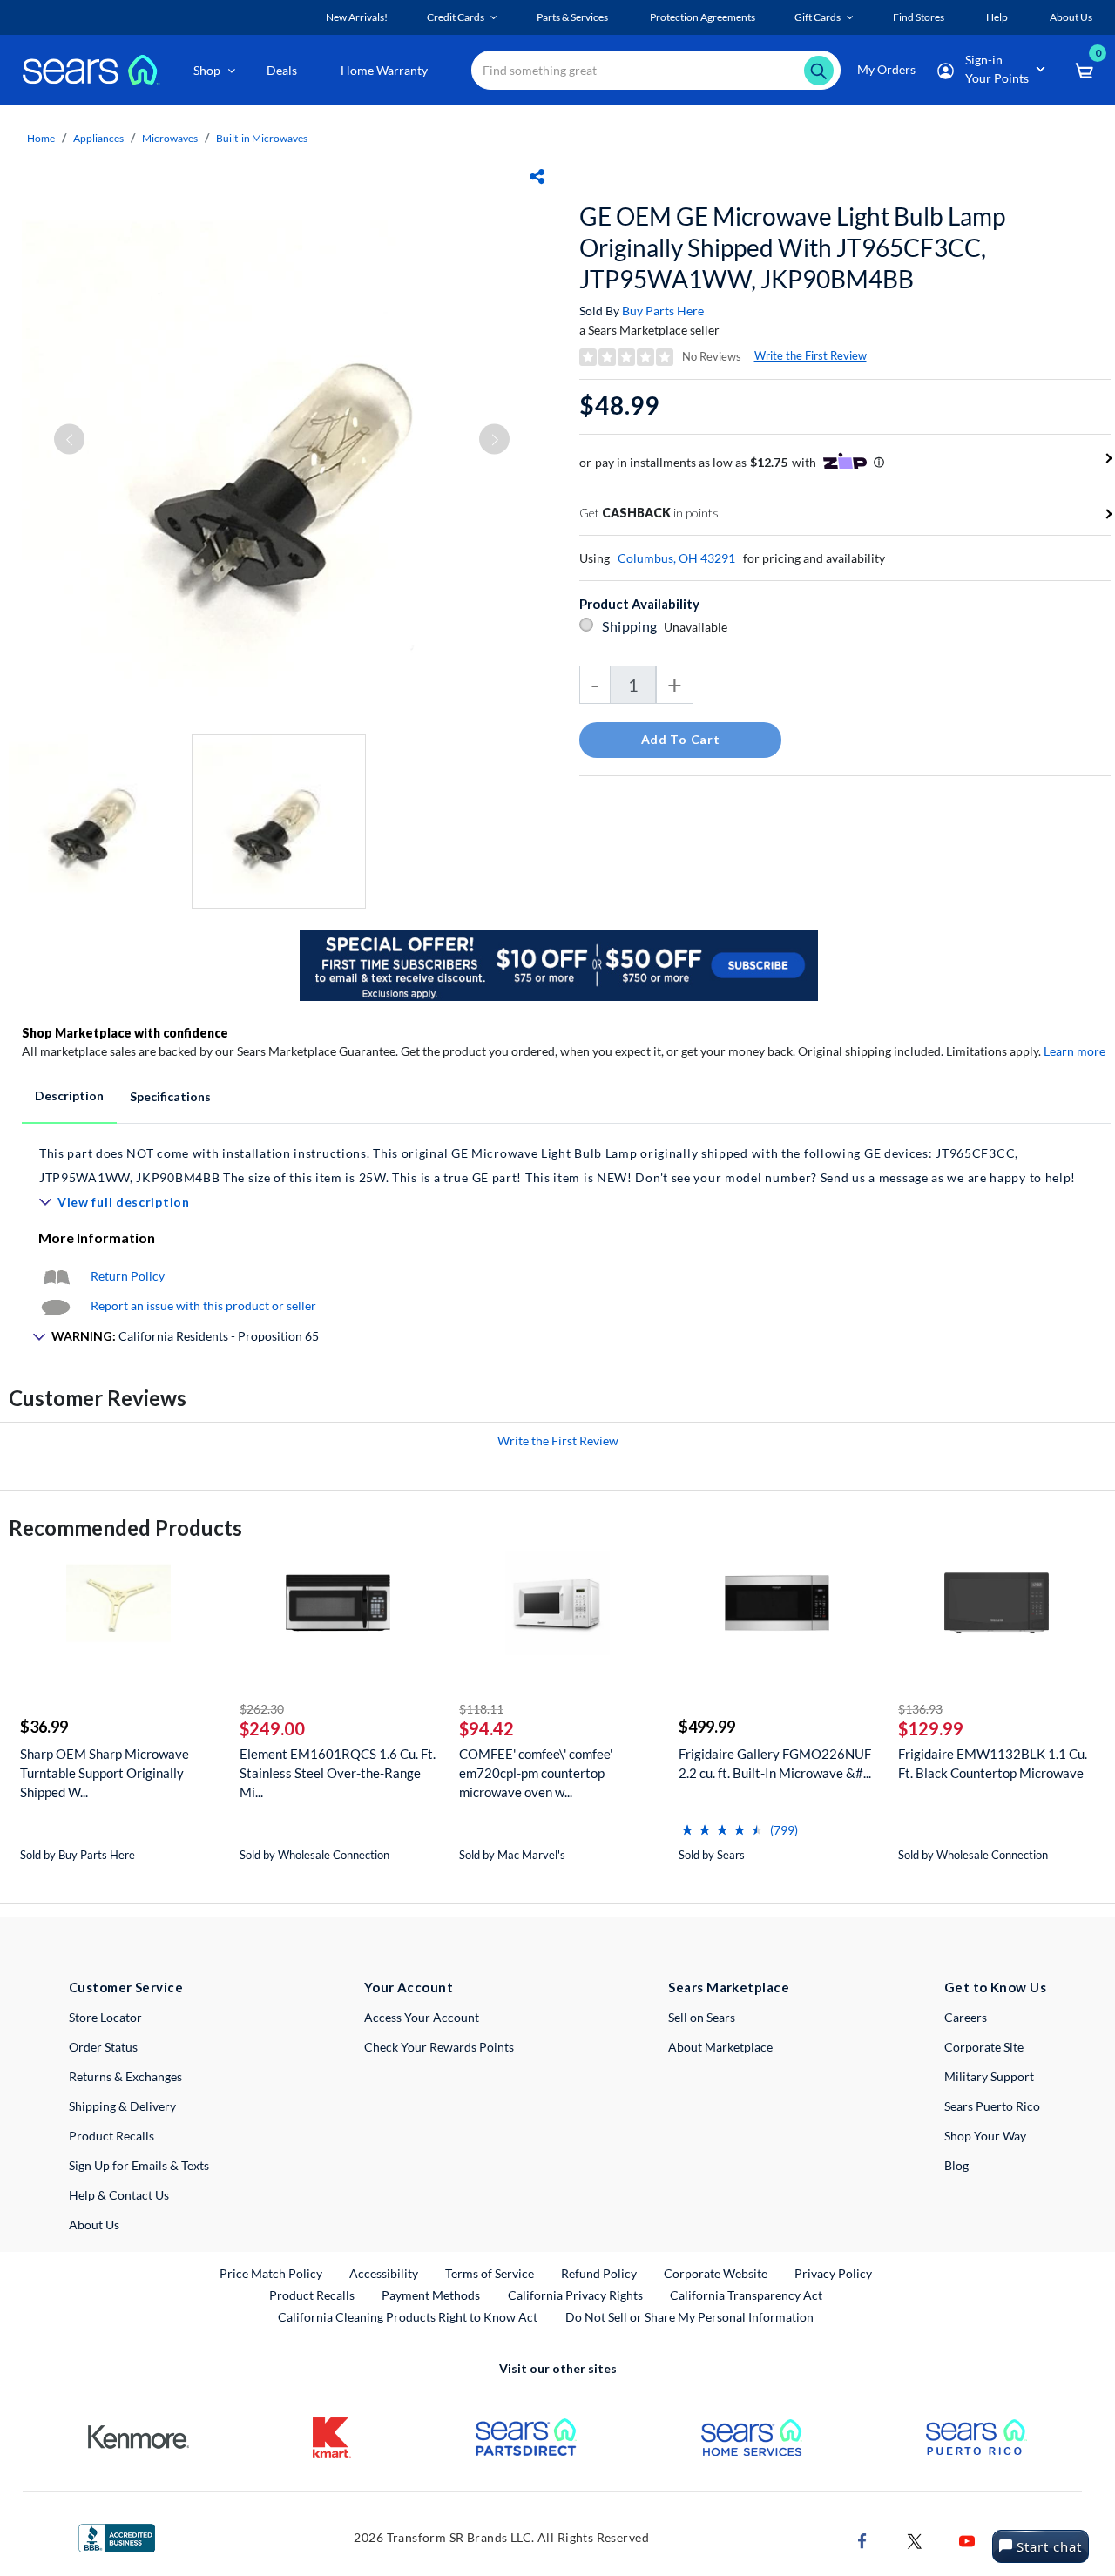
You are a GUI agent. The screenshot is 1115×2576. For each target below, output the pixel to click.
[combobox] (656, 70)
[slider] (722, 1823)
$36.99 (44, 1727)
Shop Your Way (985, 2136)
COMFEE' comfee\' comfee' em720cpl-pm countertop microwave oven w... (536, 1773)
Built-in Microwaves (262, 138)
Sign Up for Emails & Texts (139, 2165)
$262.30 (262, 1709)
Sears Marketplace (729, 1987)
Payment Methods (431, 2295)
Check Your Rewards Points (439, 2047)
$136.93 (920, 1709)
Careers (966, 2017)
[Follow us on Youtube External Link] (967, 2539)
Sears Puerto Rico (992, 2106)
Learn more (1074, 1051)
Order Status (103, 2047)
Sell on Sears (702, 2017)
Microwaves (170, 138)
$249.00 (272, 1728)
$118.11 (481, 1709)
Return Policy (128, 1276)
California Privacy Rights (575, 2295)
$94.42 (487, 1728)
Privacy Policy (833, 2273)
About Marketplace (720, 2047)
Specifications (170, 1096)
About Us (94, 2224)
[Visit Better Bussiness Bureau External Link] (117, 2536)
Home (41, 138)
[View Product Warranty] (56, 1276)
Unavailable (698, 627)
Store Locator (105, 2017)
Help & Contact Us (119, 2195)
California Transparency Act (746, 2295)
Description (69, 1095)
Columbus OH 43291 (676, 558)
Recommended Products (125, 1528)
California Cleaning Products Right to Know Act (408, 2317)
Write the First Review (811, 355)
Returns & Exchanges (125, 2076)
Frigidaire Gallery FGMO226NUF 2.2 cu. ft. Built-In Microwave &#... (775, 1763)
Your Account (409, 1987)
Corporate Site (984, 2047)
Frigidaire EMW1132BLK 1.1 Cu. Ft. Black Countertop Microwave (993, 1763)
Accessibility (384, 2273)
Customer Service (126, 1987)
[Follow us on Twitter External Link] (915, 2539)
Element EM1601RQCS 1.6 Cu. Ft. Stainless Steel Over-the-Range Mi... (338, 1773)
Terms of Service (490, 2273)
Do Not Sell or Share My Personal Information (689, 2317)
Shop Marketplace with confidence (125, 1033)
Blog (956, 2165)
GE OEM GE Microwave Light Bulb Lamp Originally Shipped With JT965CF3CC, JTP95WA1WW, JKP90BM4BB (792, 247)
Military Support (989, 2076)
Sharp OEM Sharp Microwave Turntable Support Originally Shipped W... (105, 1773)
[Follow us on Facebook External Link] (862, 2539)
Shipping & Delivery (122, 2106)
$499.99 (707, 1727)
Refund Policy (599, 2273)
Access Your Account (422, 2017)
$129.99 (931, 1728)
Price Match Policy (271, 2273)
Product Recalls (111, 2136)
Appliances (98, 138)
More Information (97, 1237)
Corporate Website (716, 2273)
